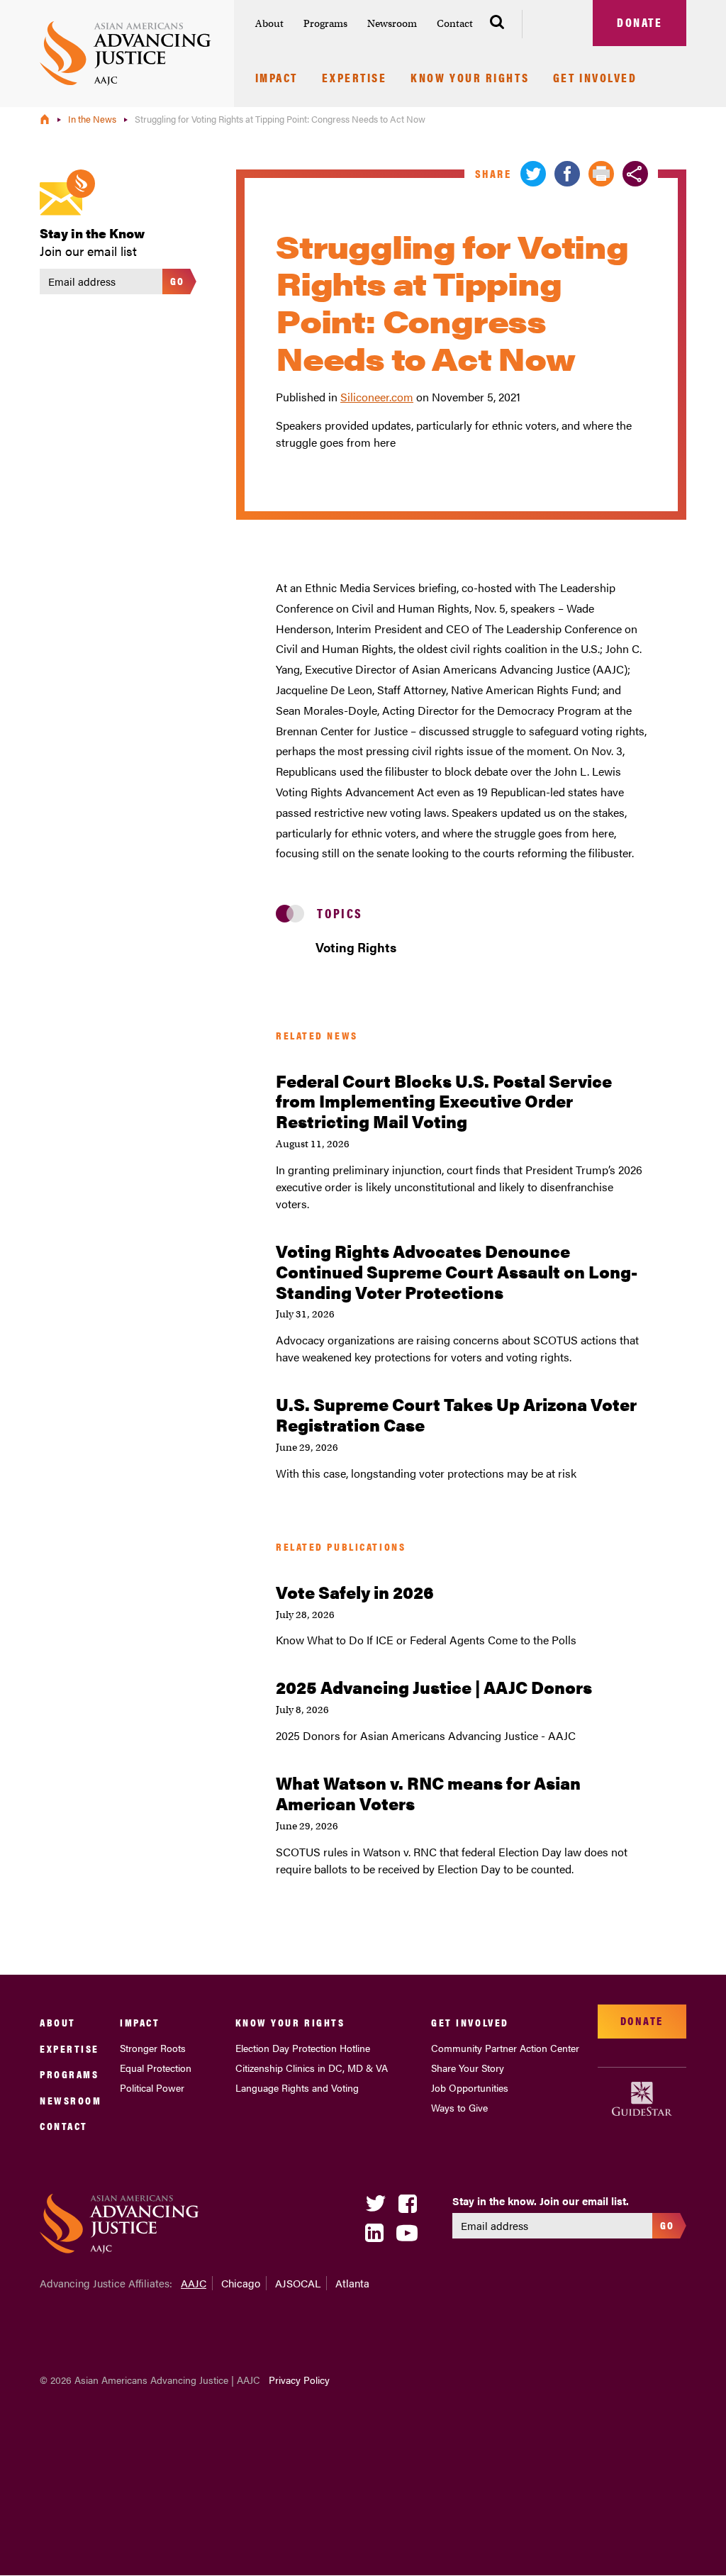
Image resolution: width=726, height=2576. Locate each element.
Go (178, 280)
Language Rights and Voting (297, 2087)
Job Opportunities (470, 2087)
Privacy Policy (299, 2380)
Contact (455, 23)
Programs (325, 23)
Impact (277, 79)
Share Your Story (468, 2068)
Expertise (354, 79)
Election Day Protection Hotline (303, 2048)
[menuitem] (269, 24)
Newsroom (392, 23)
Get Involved (595, 79)
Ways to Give (459, 2107)
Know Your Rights (470, 79)
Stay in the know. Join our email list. (541, 2201)
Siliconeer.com (377, 397)
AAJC (194, 2283)
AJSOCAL (298, 2283)
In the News (93, 119)
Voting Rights (356, 947)
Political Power (152, 2087)
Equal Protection (156, 2068)
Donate (640, 22)
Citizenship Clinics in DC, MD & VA (312, 2068)
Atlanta (352, 2283)
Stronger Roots (153, 2048)
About (269, 23)
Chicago (241, 2283)
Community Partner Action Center (505, 2048)
